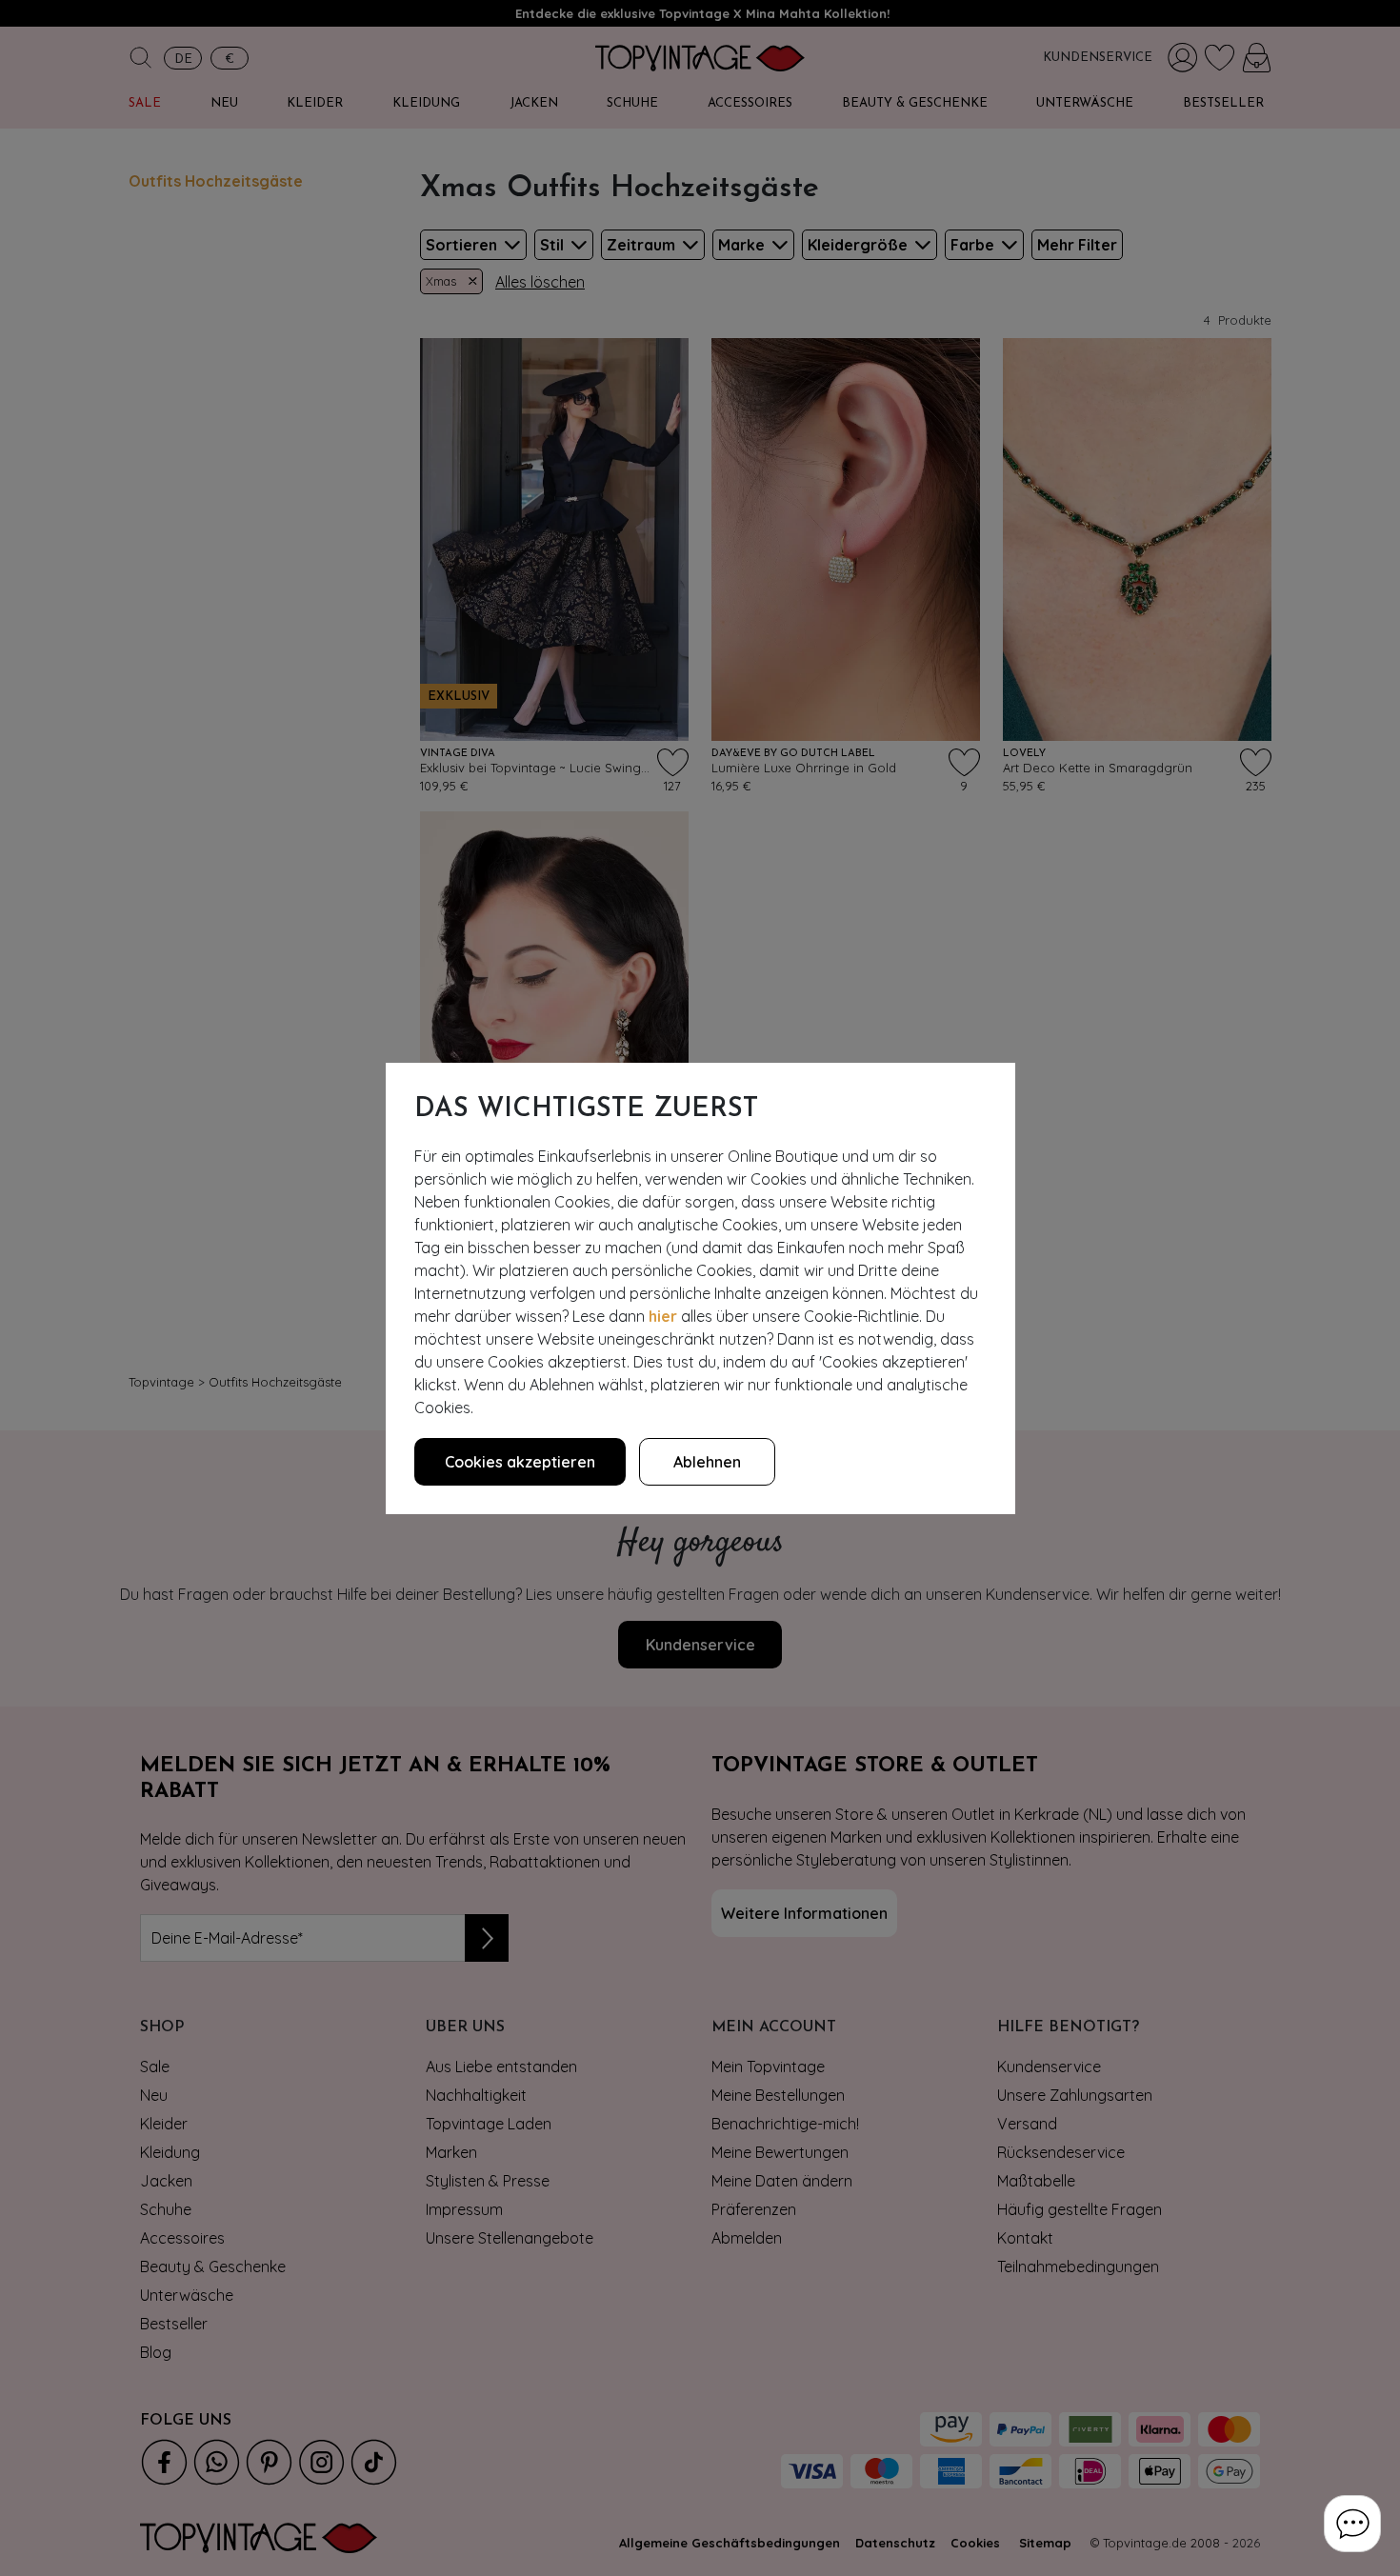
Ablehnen (707, 1462)
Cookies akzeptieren (520, 1462)
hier (663, 1316)
